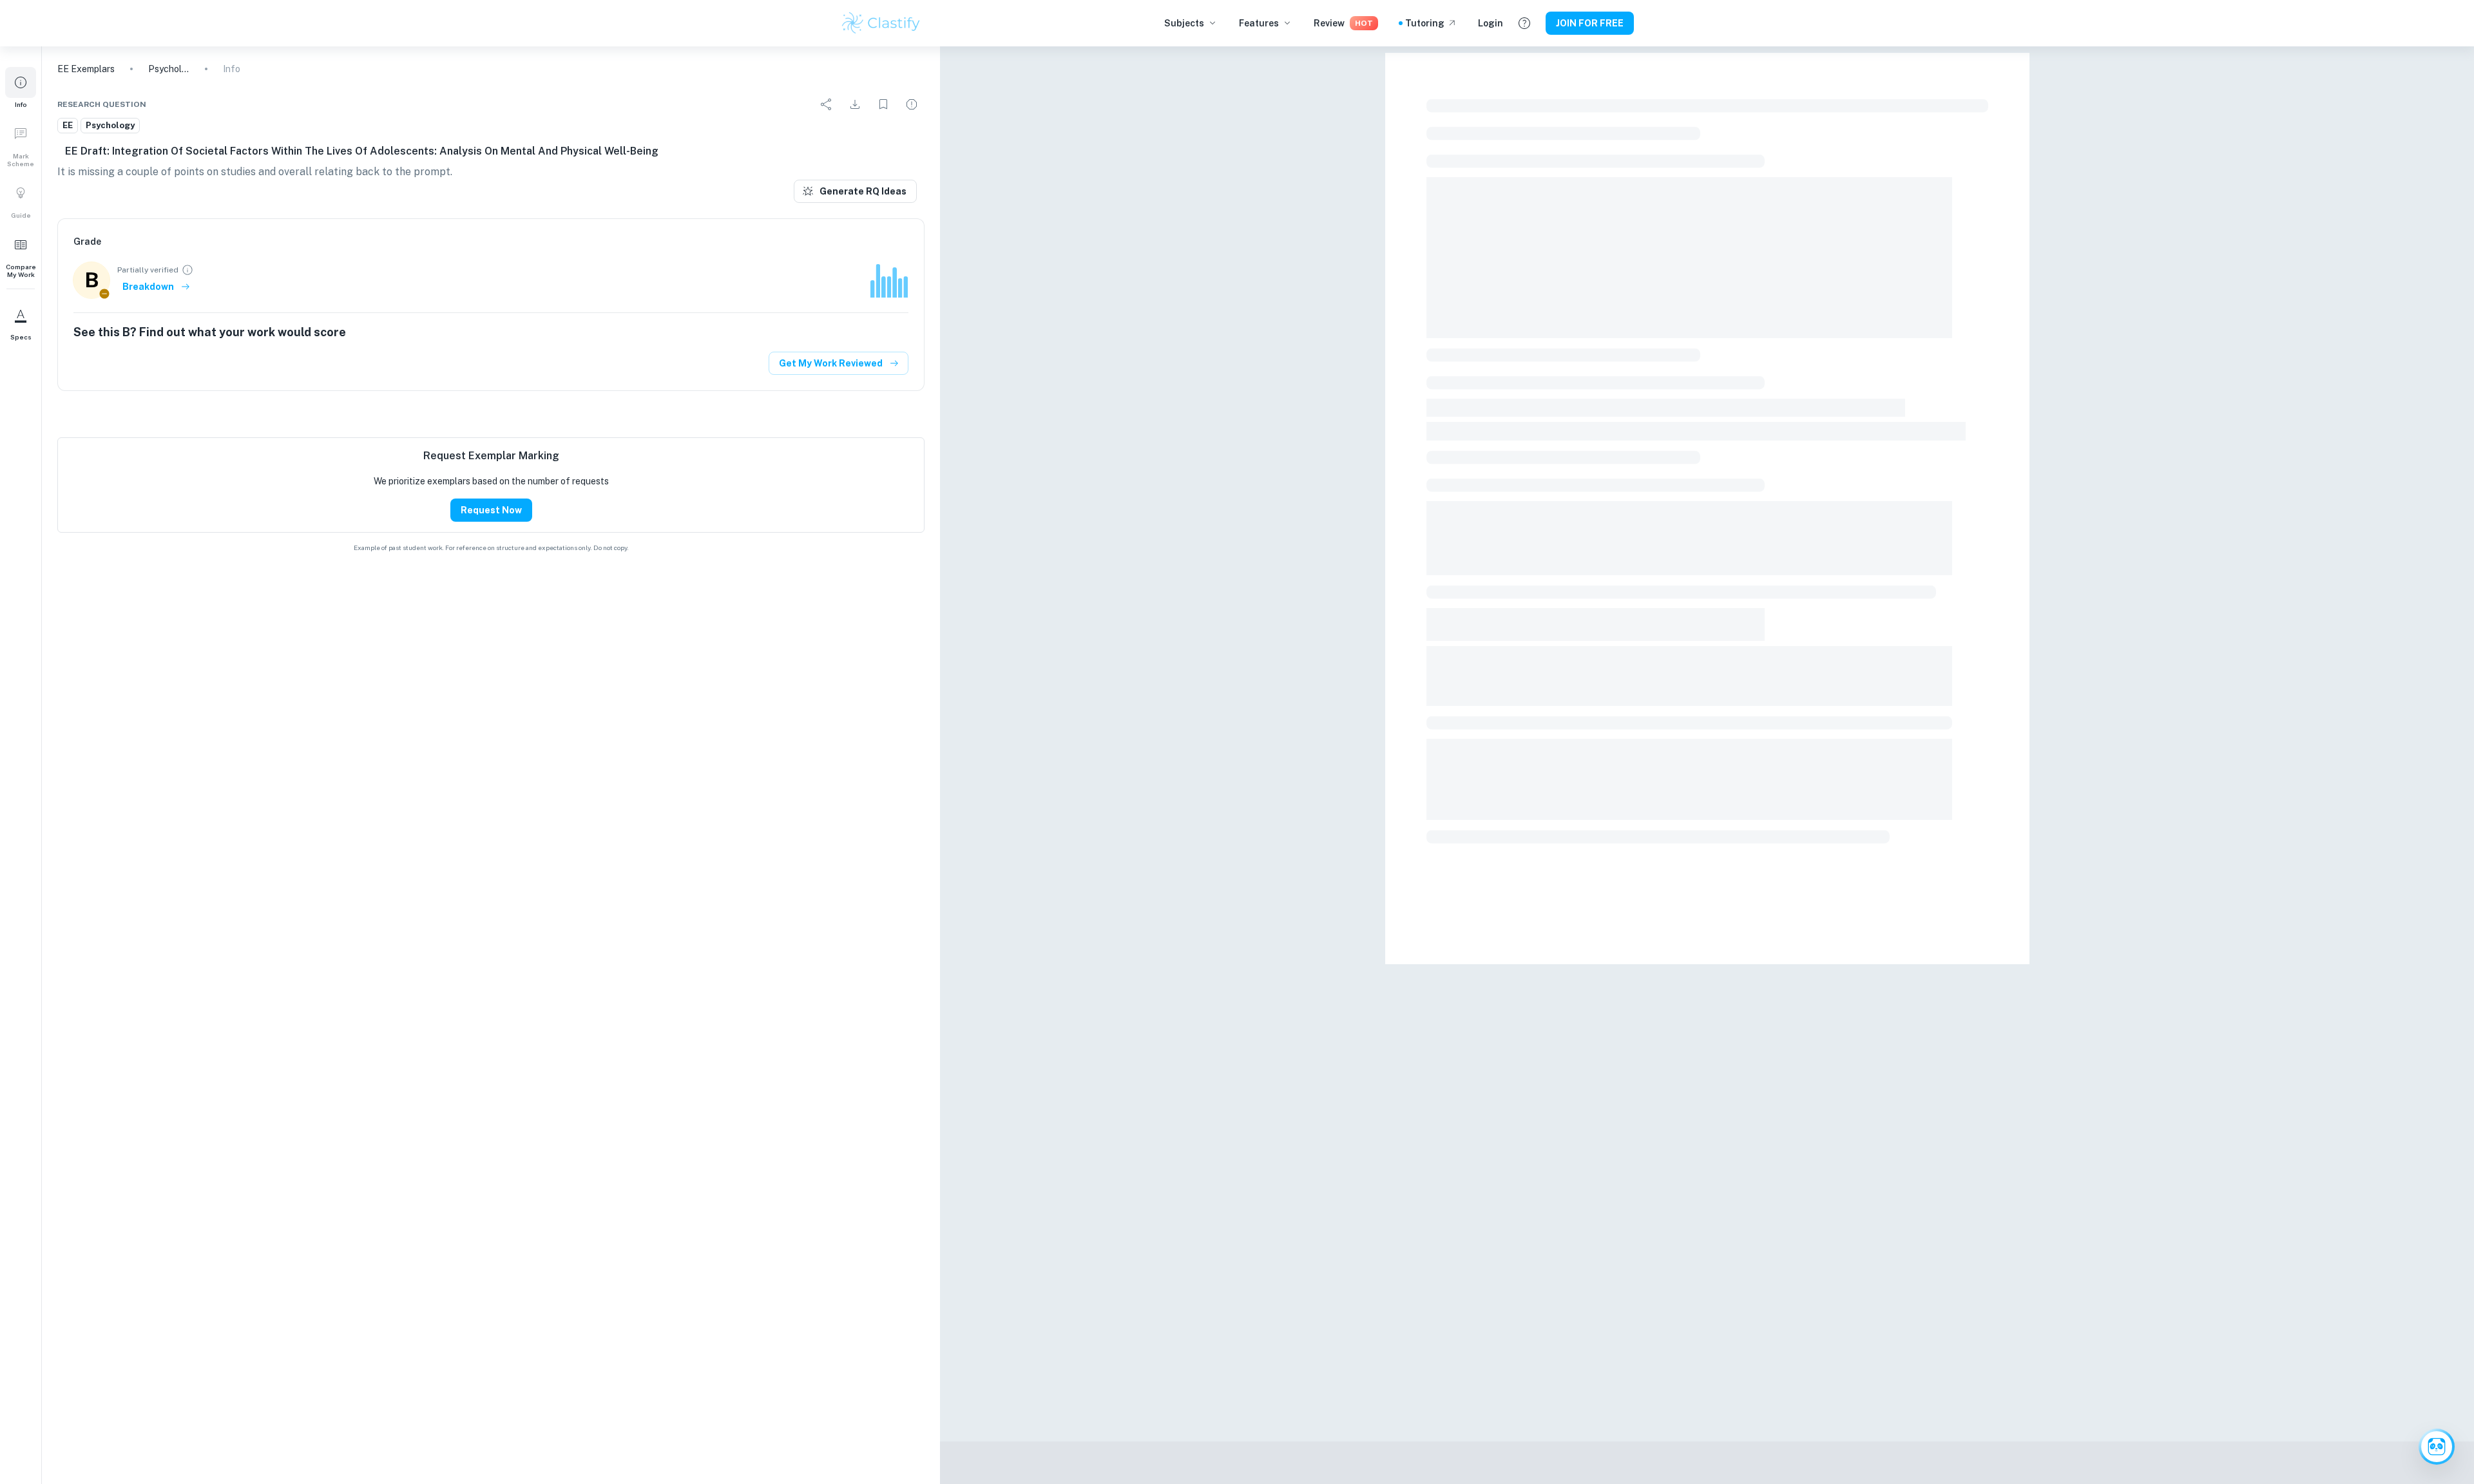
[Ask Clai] (2437, 1447)
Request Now (491, 510)
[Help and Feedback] (1524, 23)
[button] (21, 88)
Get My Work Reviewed (831, 363)
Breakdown (148, 287)
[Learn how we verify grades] (187, 270)
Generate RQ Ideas (863, 191)
